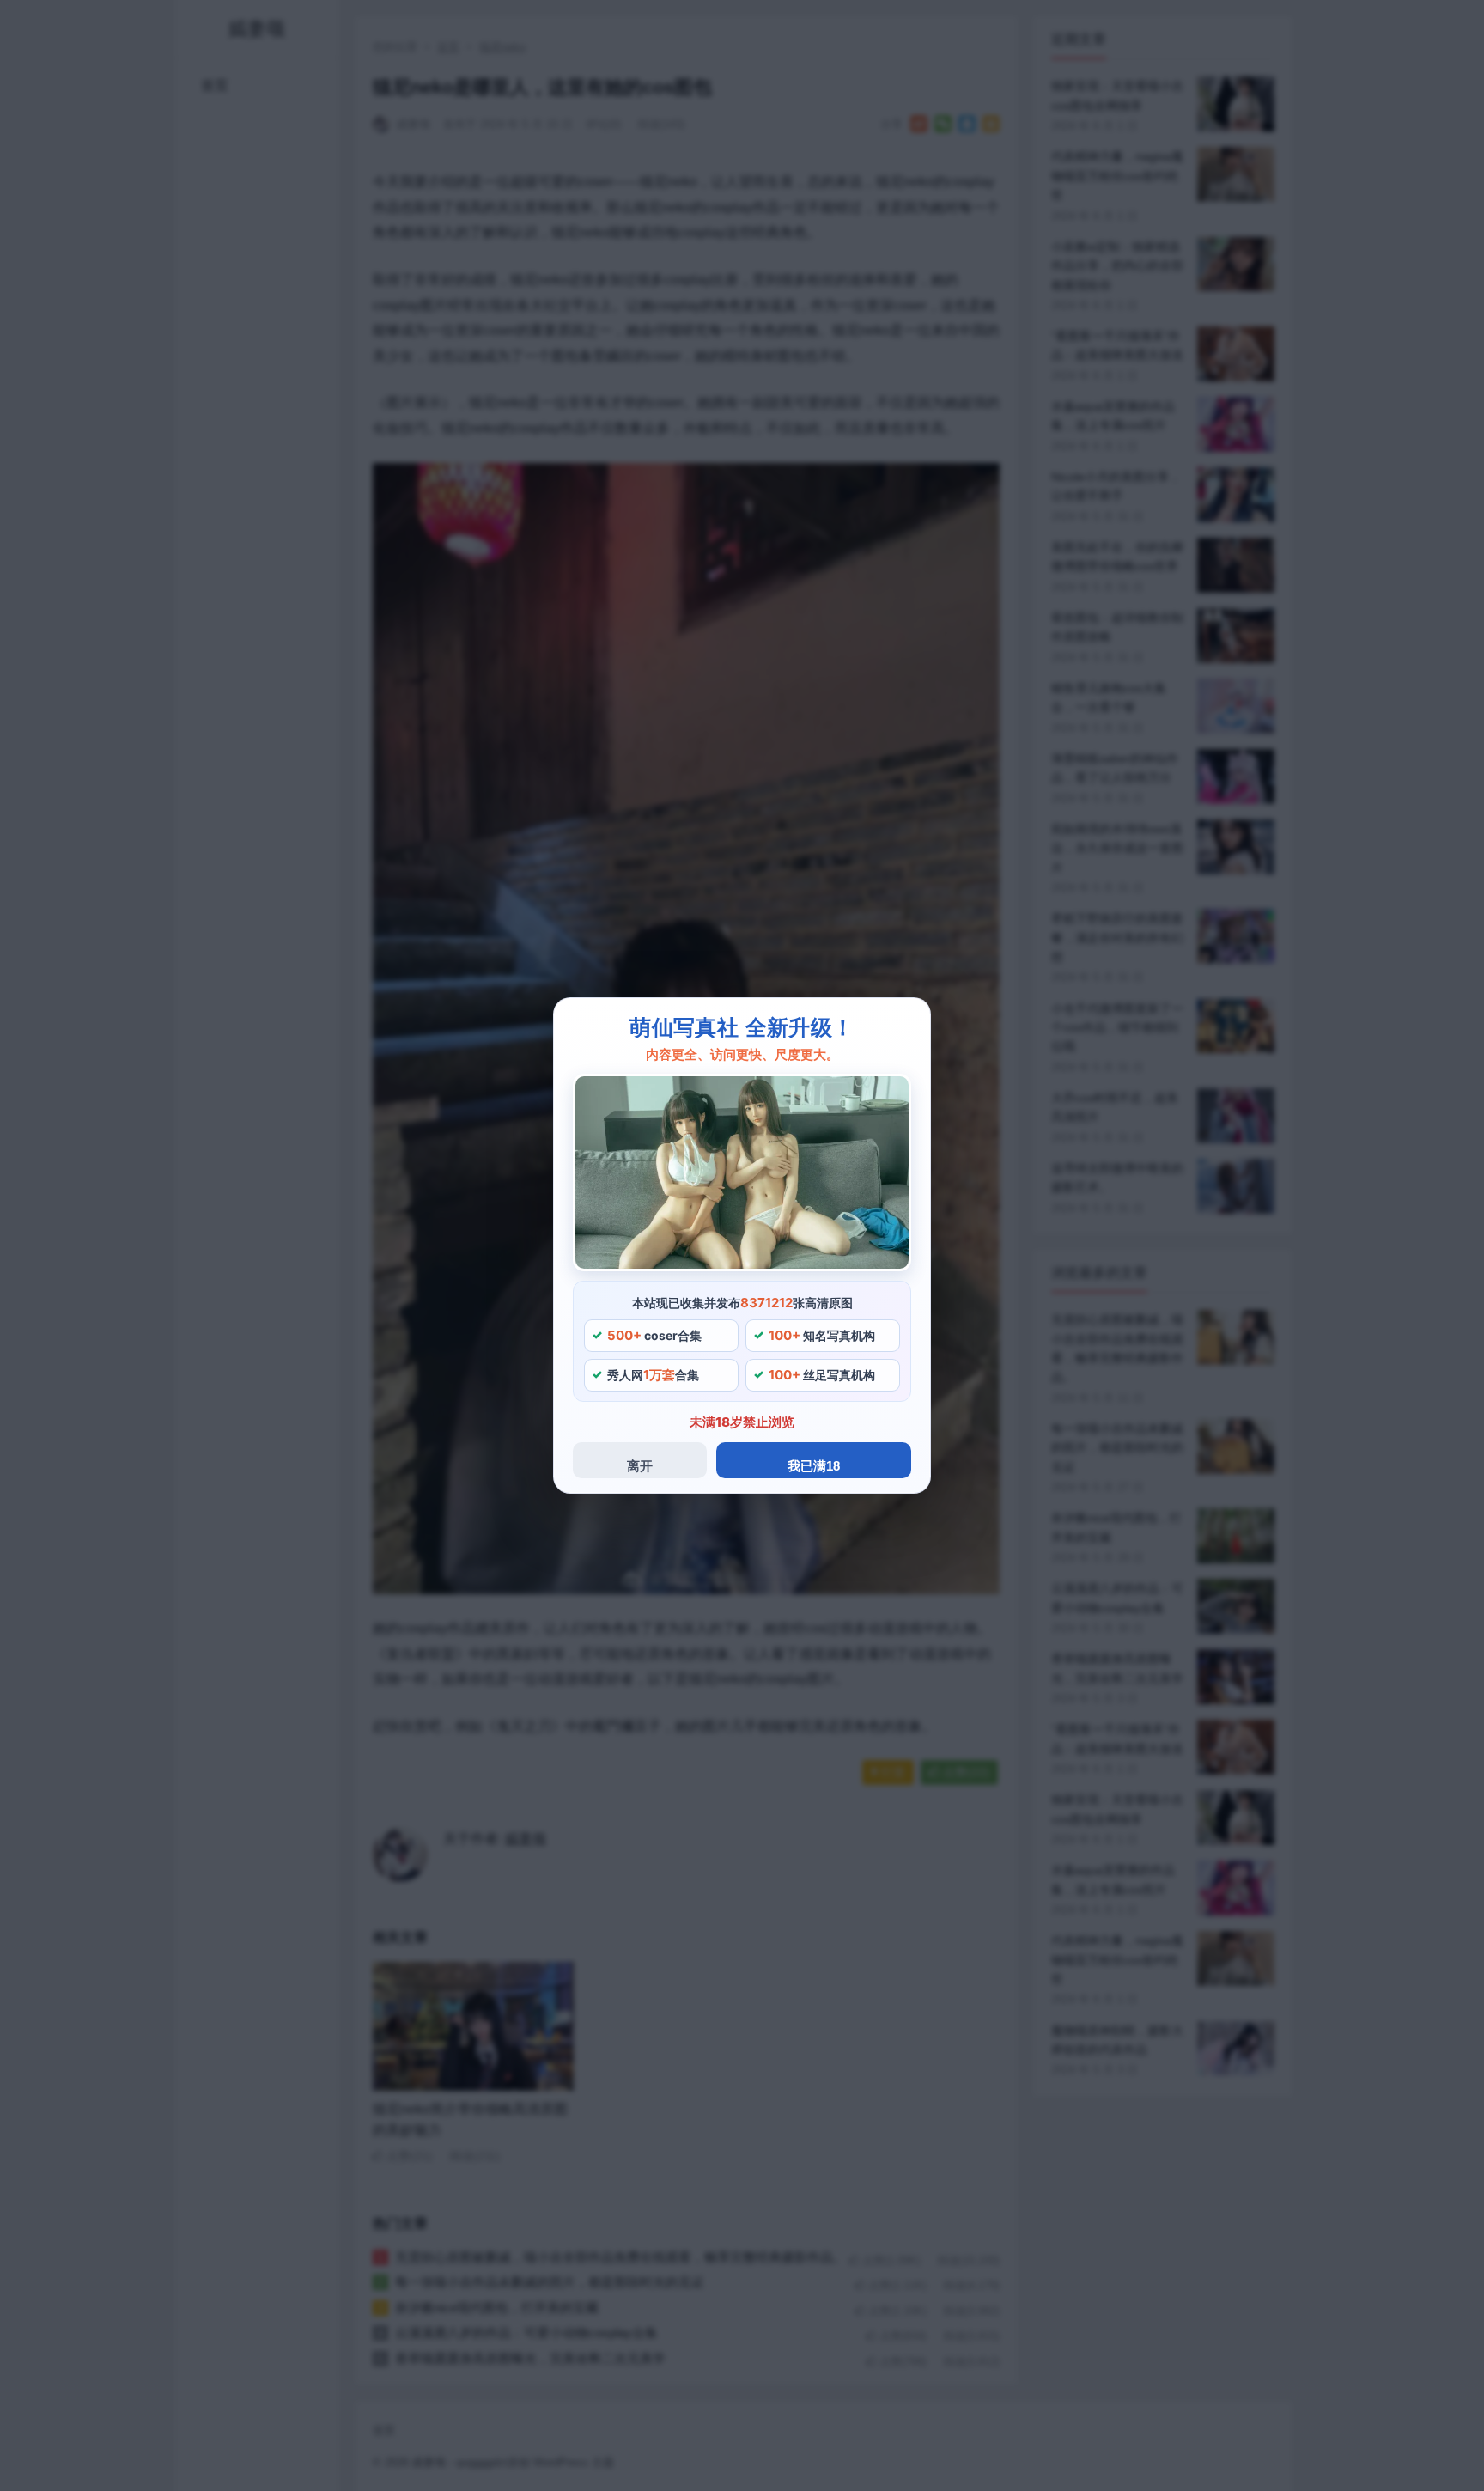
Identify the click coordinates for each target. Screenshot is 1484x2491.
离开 (640, 1466)
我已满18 (814, 1466)
